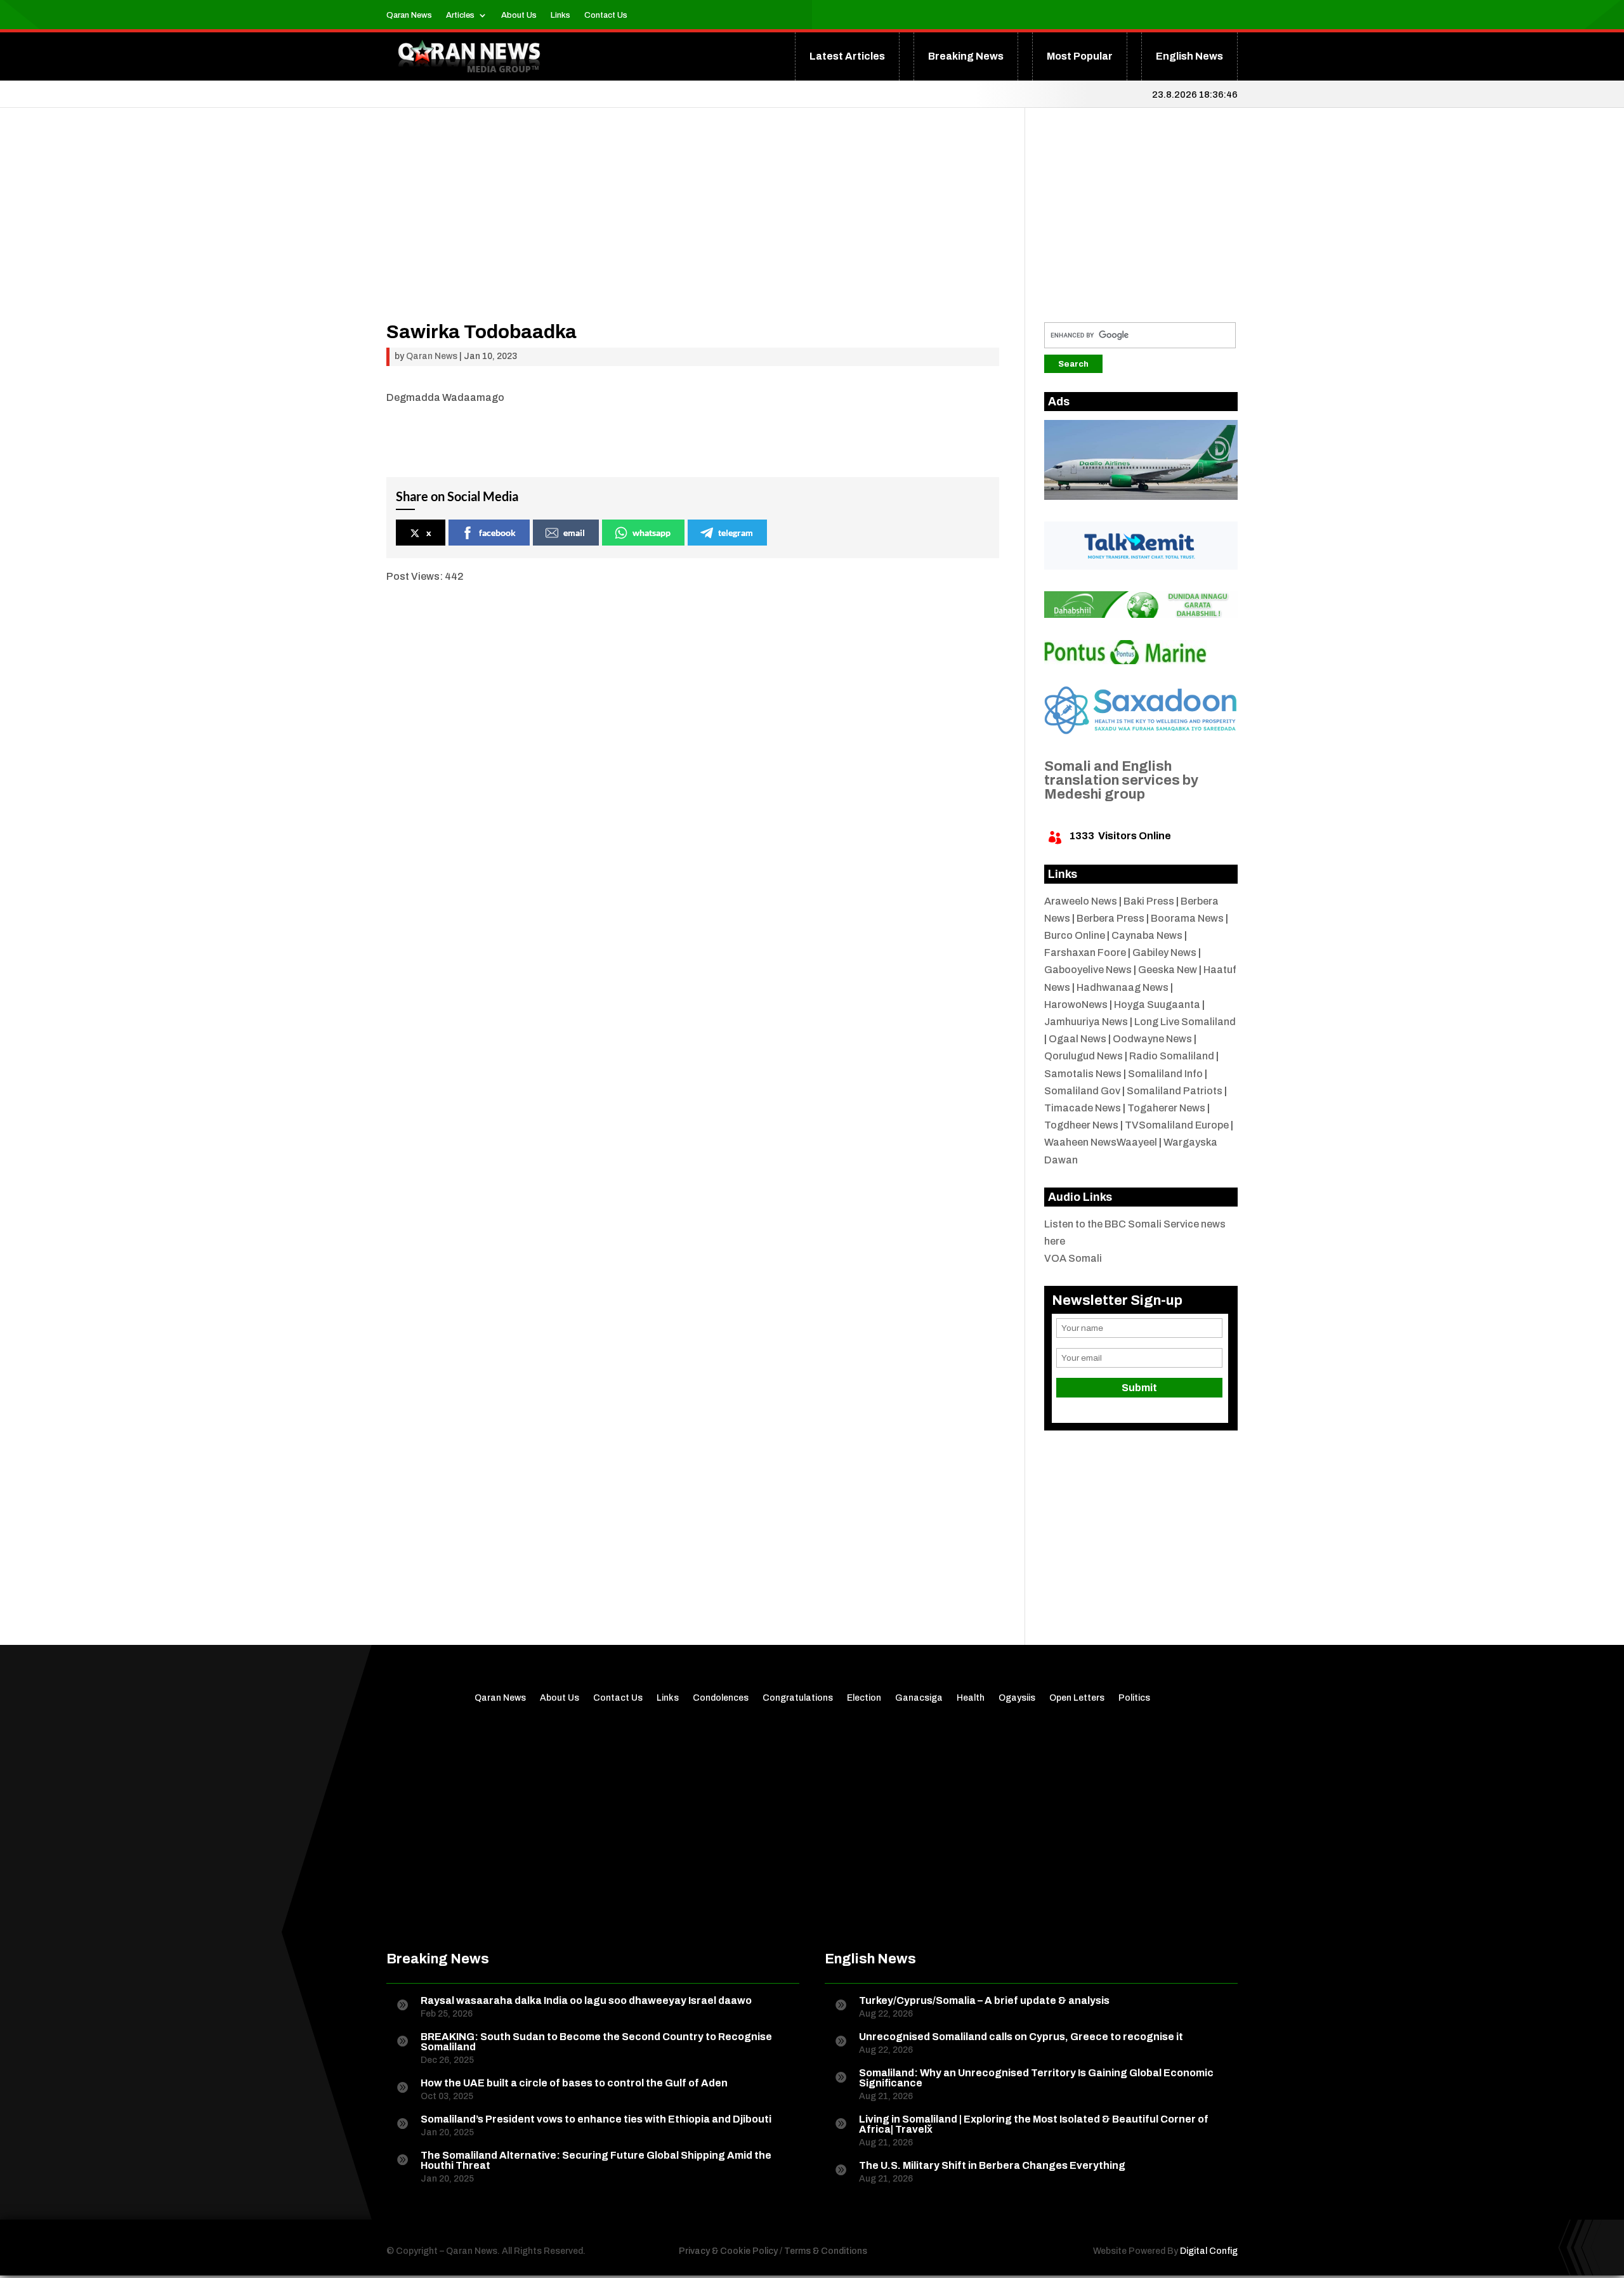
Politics (1134, 1698)
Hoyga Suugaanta (1157, 1005)
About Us (519, 15)
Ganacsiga (919, 1698)
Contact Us (606, 15)
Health (971, 1698)
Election (864, 1698)
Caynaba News (1147, 935)
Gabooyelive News (1088, 970)
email (574, 533)
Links (560, 15)
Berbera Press (1110, 918)
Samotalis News (1083, 1074)
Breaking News (966, 56)
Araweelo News (1081, 901)
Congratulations (798, 1698)
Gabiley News (1164, 952)
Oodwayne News (1152, 1039)
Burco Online (1075, 935)
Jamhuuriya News (1086, 1022)
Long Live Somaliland (1185, 1022)
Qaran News (409, 15)
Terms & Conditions (826, 2251)
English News (1189, 56)
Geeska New (1168, 970)
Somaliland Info (1165, 1074)
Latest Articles (847, 56)
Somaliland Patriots (1175, 1091)
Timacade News (1083, 1108)
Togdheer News (1081, 1125)
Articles (460, 15)
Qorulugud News (1084, 1056)
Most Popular (1080, 56)
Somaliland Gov (1082, 1091)
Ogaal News (1077, 1039)
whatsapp (652, 533)
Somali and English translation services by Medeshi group (1121, 780)
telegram (736, 533)
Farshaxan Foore (1085, 952)
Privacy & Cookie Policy (728, 2251)
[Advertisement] (693, 233)
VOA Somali (1073, 1258)
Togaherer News (1166, 1108)
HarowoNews (1076, 1005)
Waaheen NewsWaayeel (1101, 1142)
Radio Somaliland (1172, 1056)
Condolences (721, 1698)
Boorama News (1187, 918)
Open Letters (1077, 1698)
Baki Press (1149, 901)
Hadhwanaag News (1123, 987)
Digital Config (1209, 2251)
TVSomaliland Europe (1177, 1125)
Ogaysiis (1017, 1698)
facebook (497, 533)
